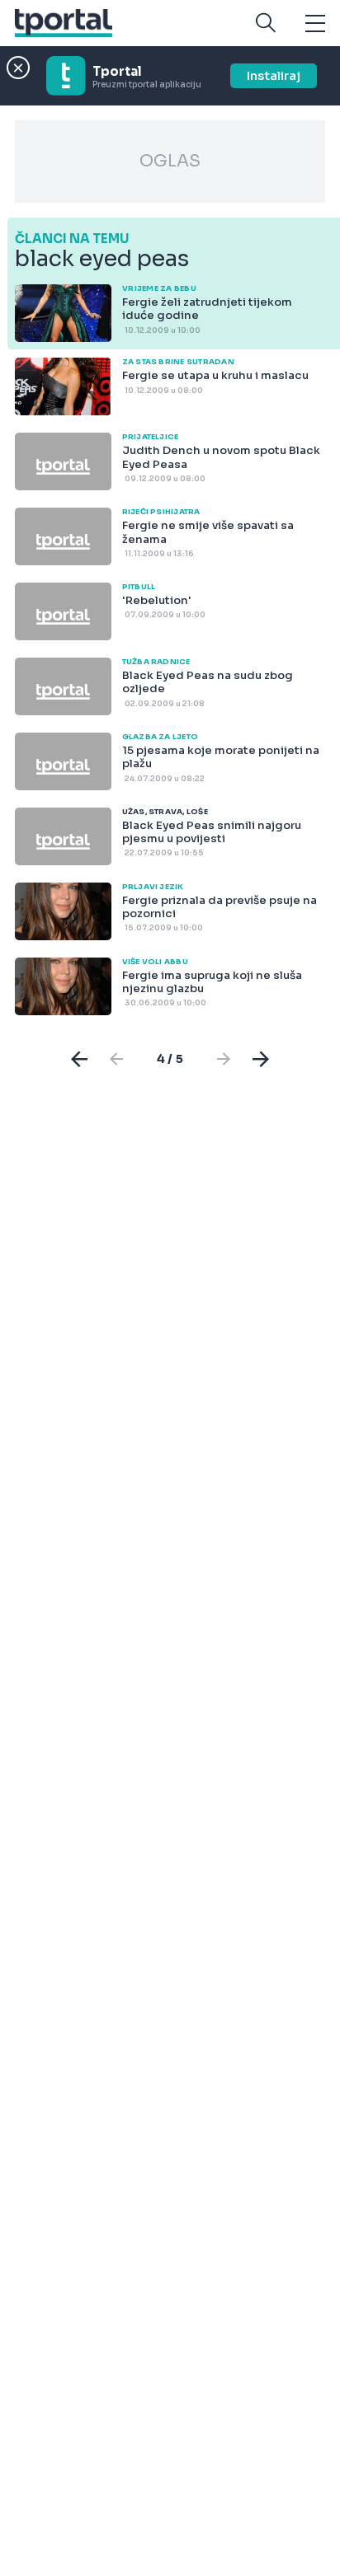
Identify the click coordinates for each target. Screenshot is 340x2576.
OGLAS (170, 161)
